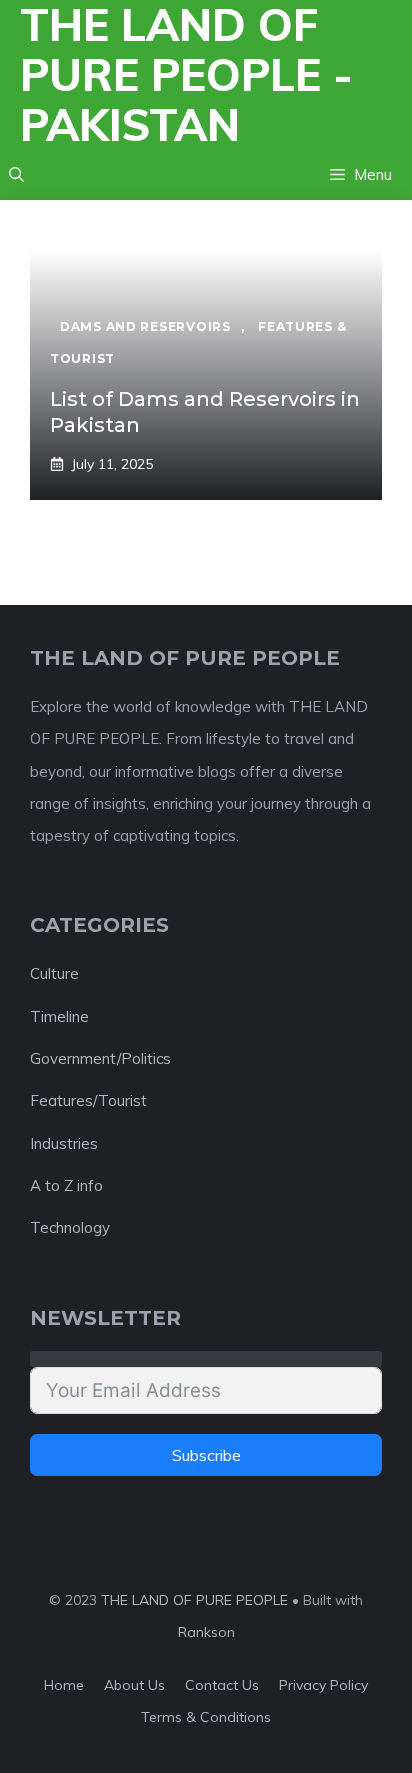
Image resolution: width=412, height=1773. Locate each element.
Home (64, 1685)
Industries (64, 1143)
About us (134, 1685)
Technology (70, 1227)
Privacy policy (323, 1685)
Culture (54, 973)
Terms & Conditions (206, 1717)
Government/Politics (100, 1058)
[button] (16, 175)
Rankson (206, 1632)
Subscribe (206, 1455)
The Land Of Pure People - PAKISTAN (186, 75)
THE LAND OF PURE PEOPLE (194, 1600)
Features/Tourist (88, 1100)
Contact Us (222, 1685)
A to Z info (66, 1185)
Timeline (59, 1016)
